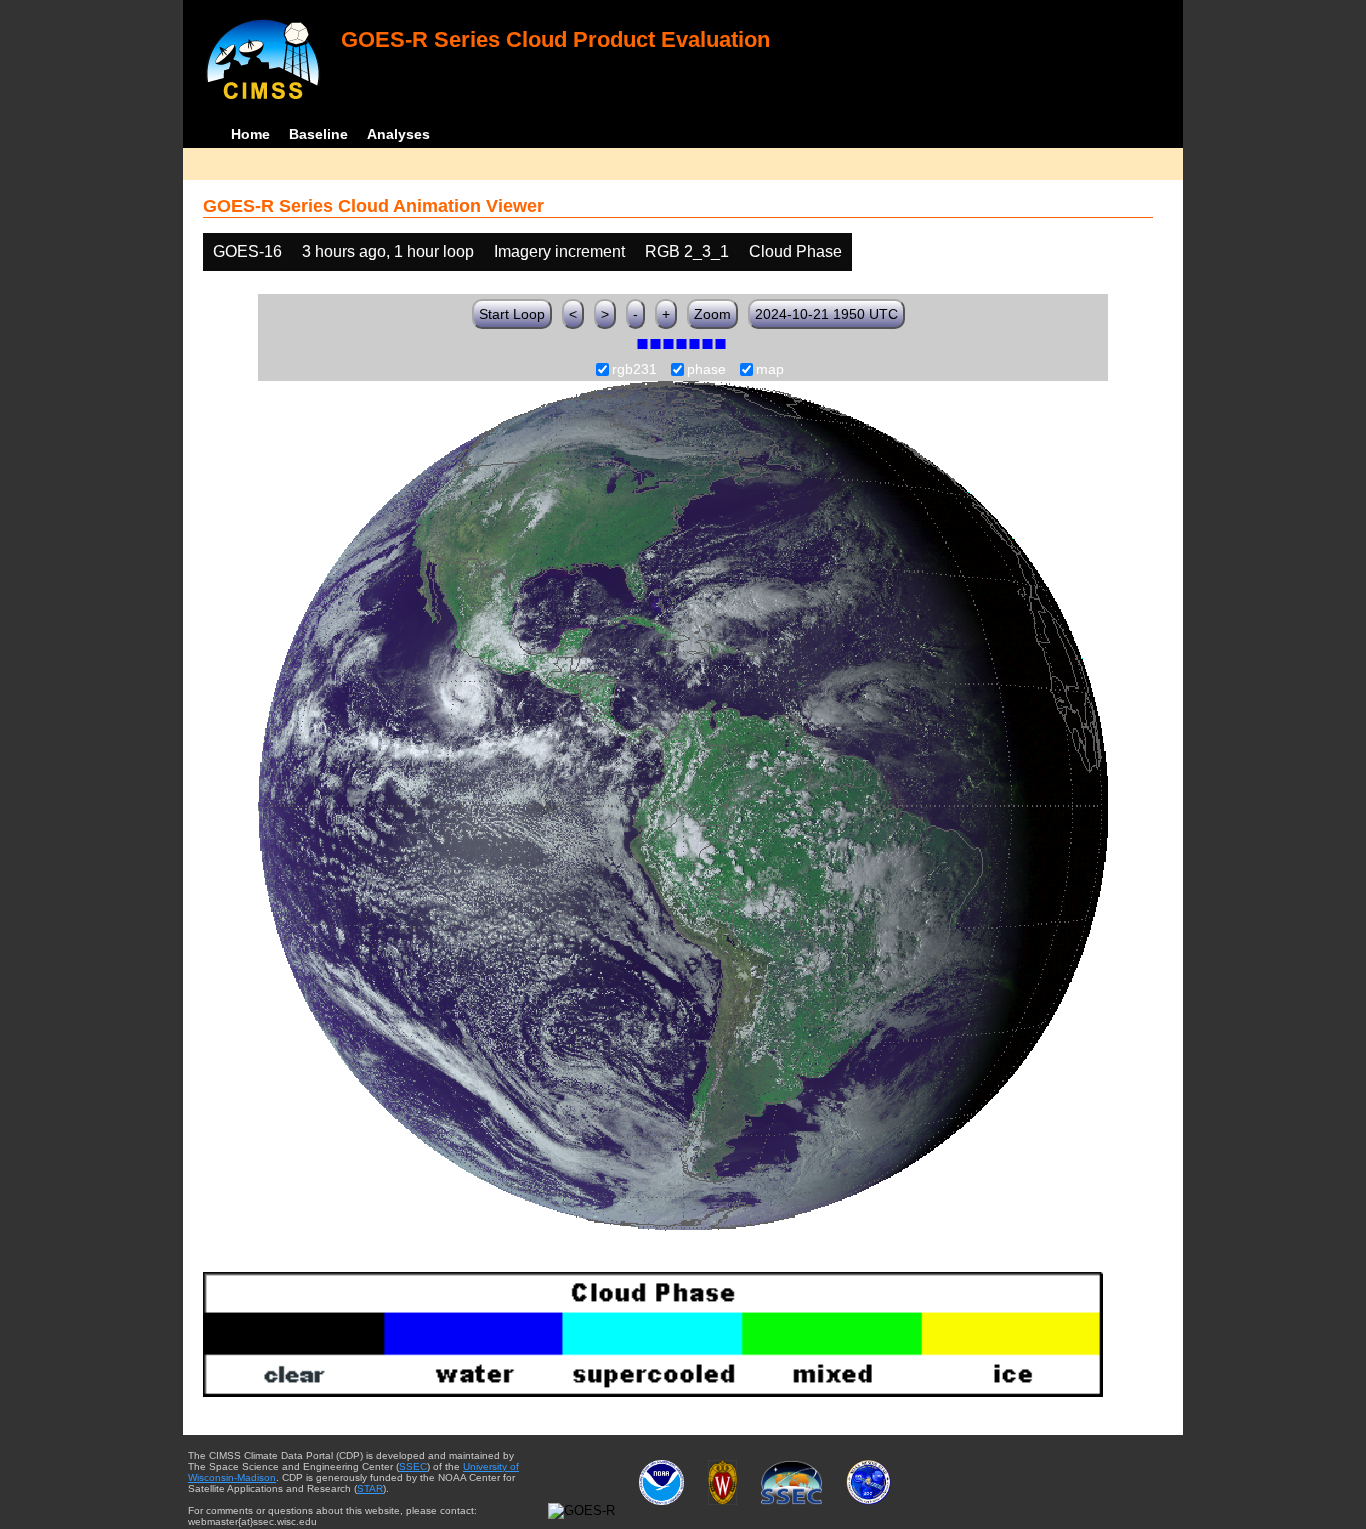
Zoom (712, 314)
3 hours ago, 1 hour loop (388, 251)
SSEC (413, 1466)
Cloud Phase (795, 251)
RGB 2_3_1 (687, 251)
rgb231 (634, 370)
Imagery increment (559, 251)
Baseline (318, 134)
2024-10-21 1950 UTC (826, 314)
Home (250, 134)
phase (706, 370)
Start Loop (512, 314)
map (770, 370)
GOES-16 (247, 251)
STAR (370, 1488)
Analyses (398, 134)
